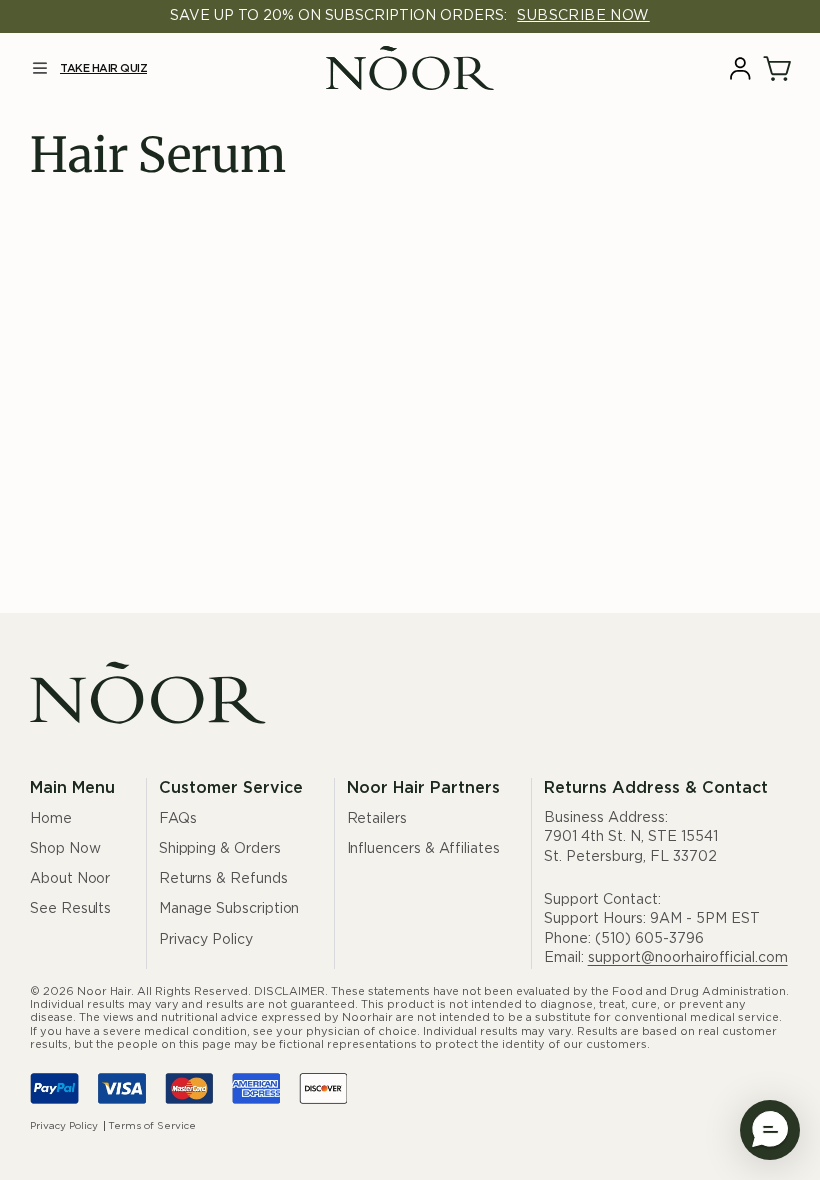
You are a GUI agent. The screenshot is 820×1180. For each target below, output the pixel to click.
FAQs (178, 819)
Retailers (377, 819)
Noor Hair (104, 991)
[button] (39, 68)
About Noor (70, 879)
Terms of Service (152, 1126)
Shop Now (65, 849)
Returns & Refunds (223, 879)
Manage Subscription (229, 909)
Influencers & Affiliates (423, 849)
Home (51, 819)
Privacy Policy (206, 940)
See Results (70, 909)
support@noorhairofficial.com (688, 958)
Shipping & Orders (220, 849)
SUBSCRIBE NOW (583, 16)
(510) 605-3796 (649, 939)
